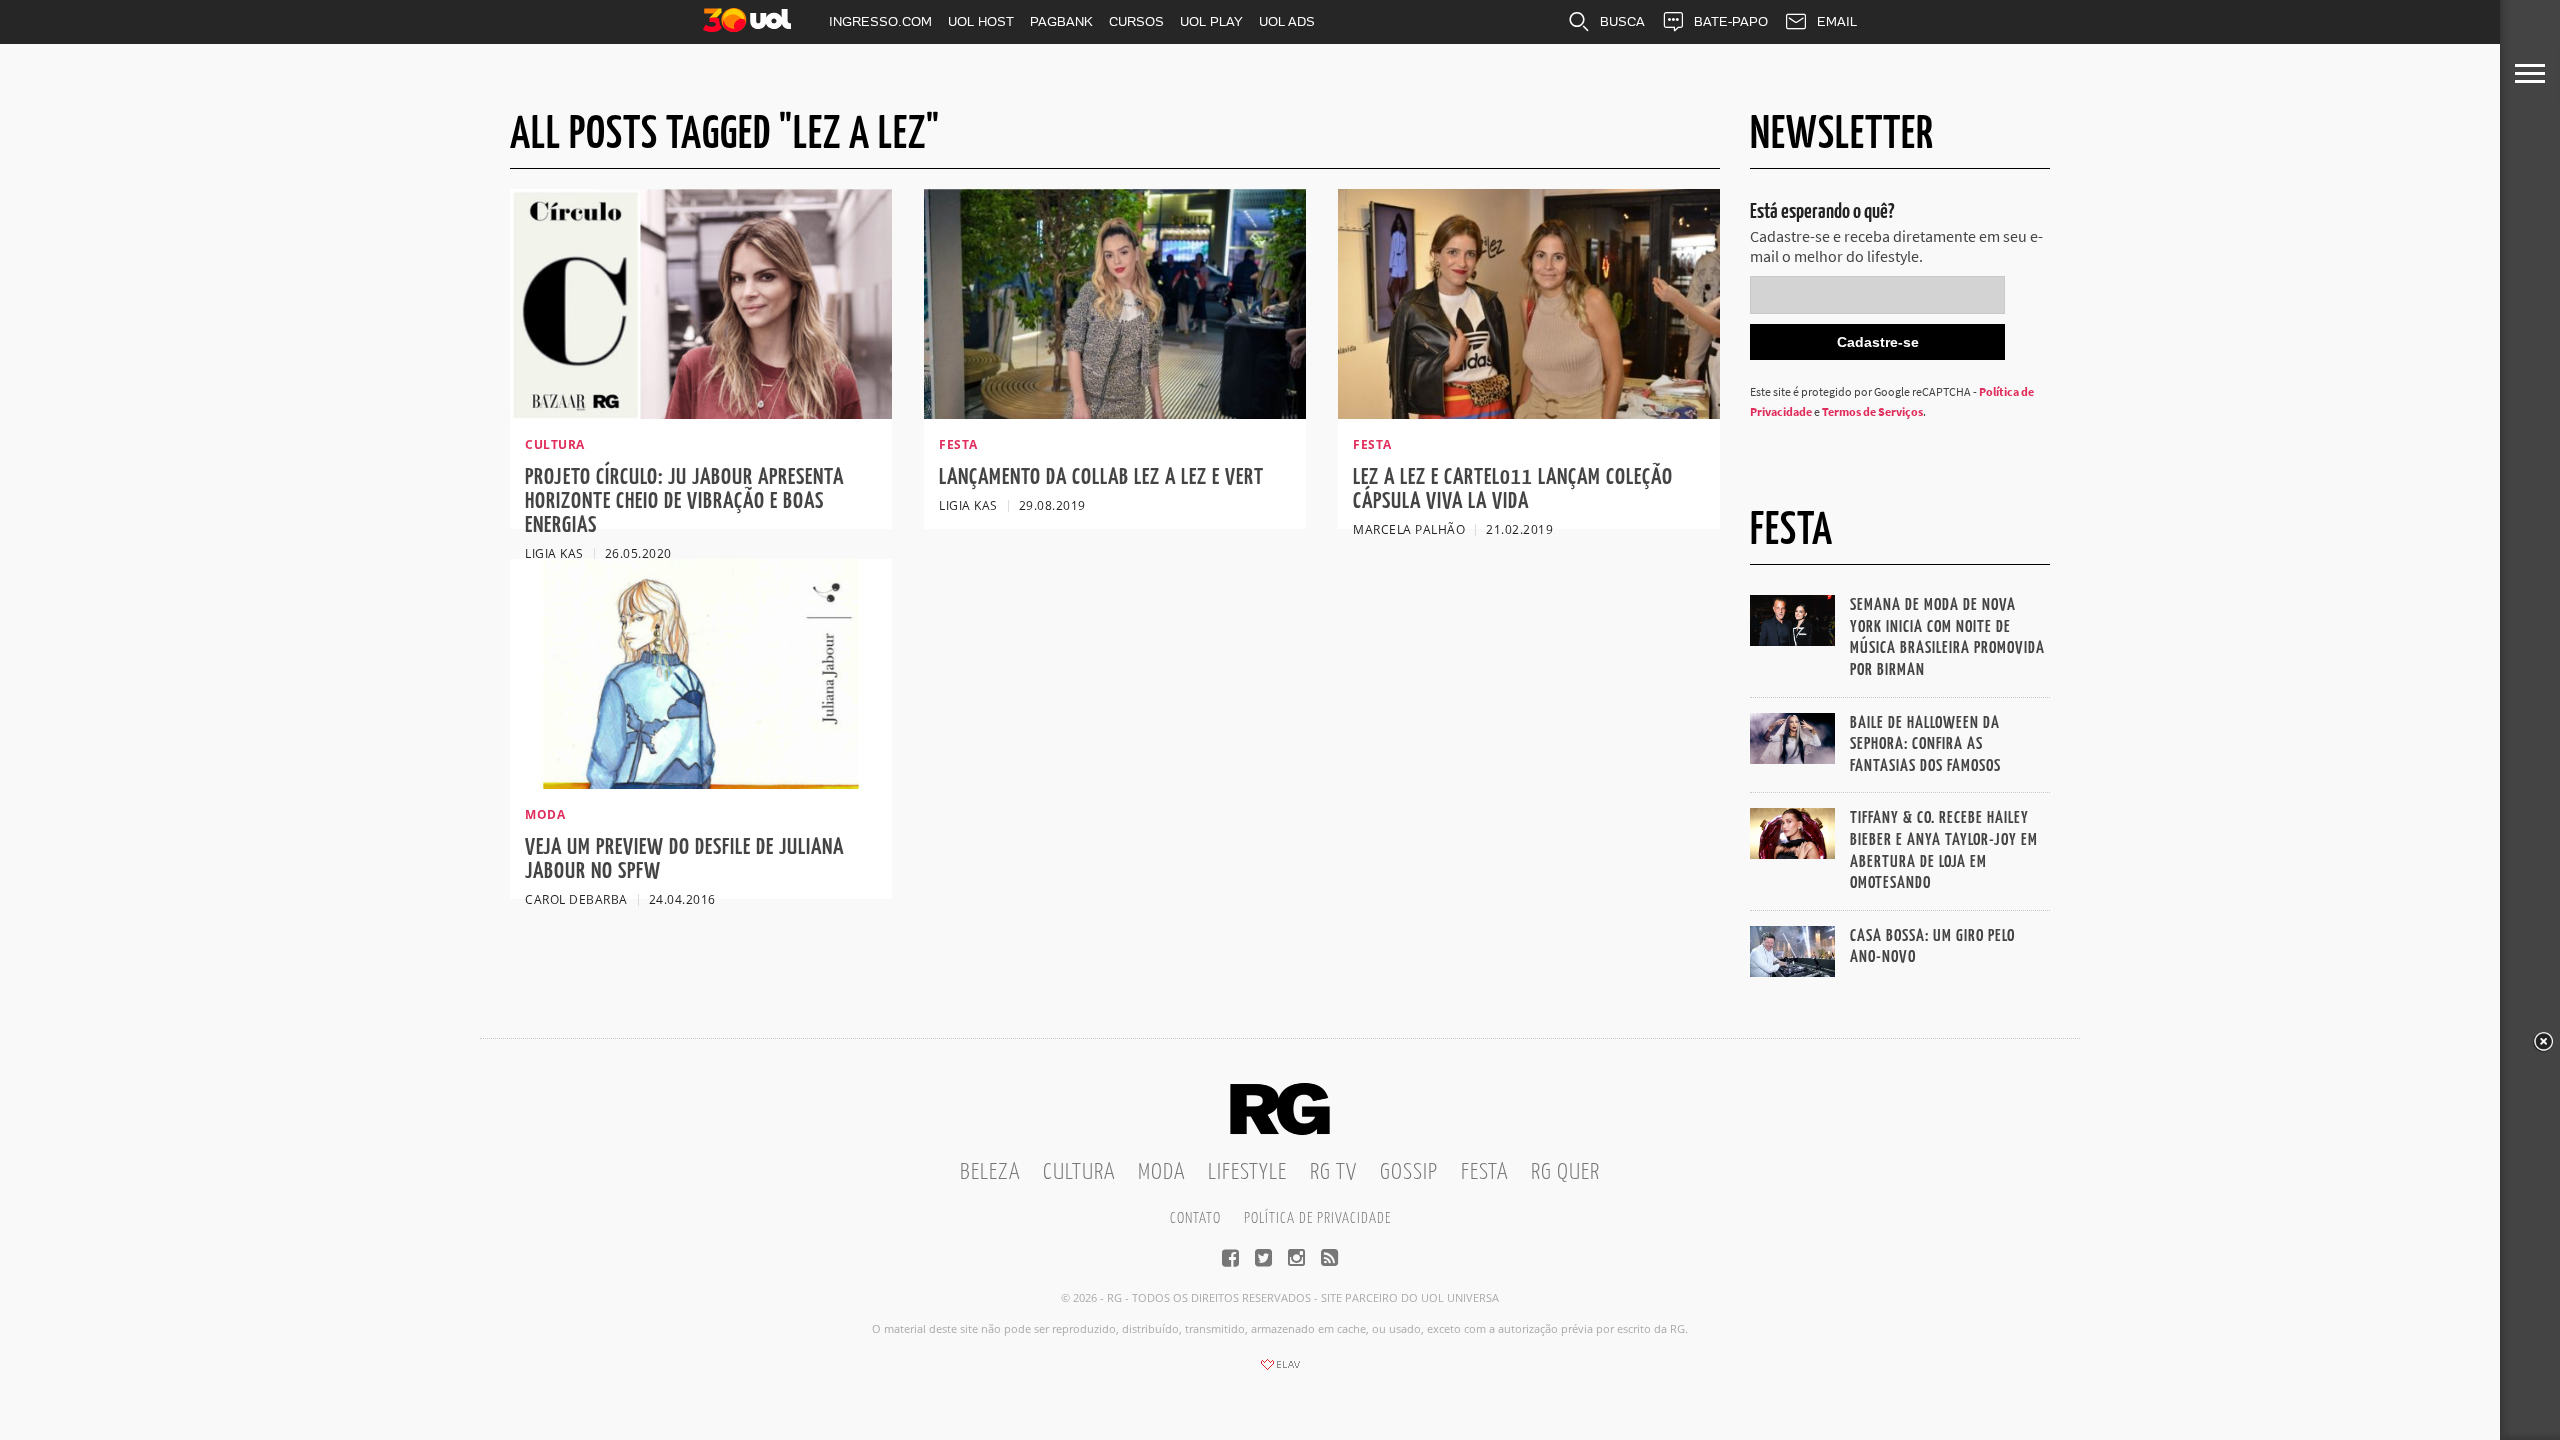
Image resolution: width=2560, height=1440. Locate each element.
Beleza (990, 1172)
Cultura (1079, 1172)
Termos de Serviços (1872, 411)
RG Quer (1565, 1172)
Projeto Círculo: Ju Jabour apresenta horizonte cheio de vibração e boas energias (684, 501)
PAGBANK (1061, 21)
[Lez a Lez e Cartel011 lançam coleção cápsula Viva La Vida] (1529, 413)
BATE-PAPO (1731, 21)
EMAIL (1837, 21)
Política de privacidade (1317, 1218)
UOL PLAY (1211, 21)
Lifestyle (1247, 1172)
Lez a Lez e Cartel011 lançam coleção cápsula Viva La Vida (1513, 489)
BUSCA (1622, 21)
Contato (1195, 1218)
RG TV (1333, 1172)
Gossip (1409, 1172)
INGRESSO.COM (880, 21)
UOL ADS (1287, 21)
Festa (1484, 1172)
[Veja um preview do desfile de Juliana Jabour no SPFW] (701, 783)
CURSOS (1136, 21)
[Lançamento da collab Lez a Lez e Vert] (1115, 413)
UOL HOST (981, 21)
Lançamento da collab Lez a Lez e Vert (1101, 477)
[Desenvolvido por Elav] (1280, 1371)
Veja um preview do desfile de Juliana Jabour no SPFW (684, 859)
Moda (1161, 1172)
